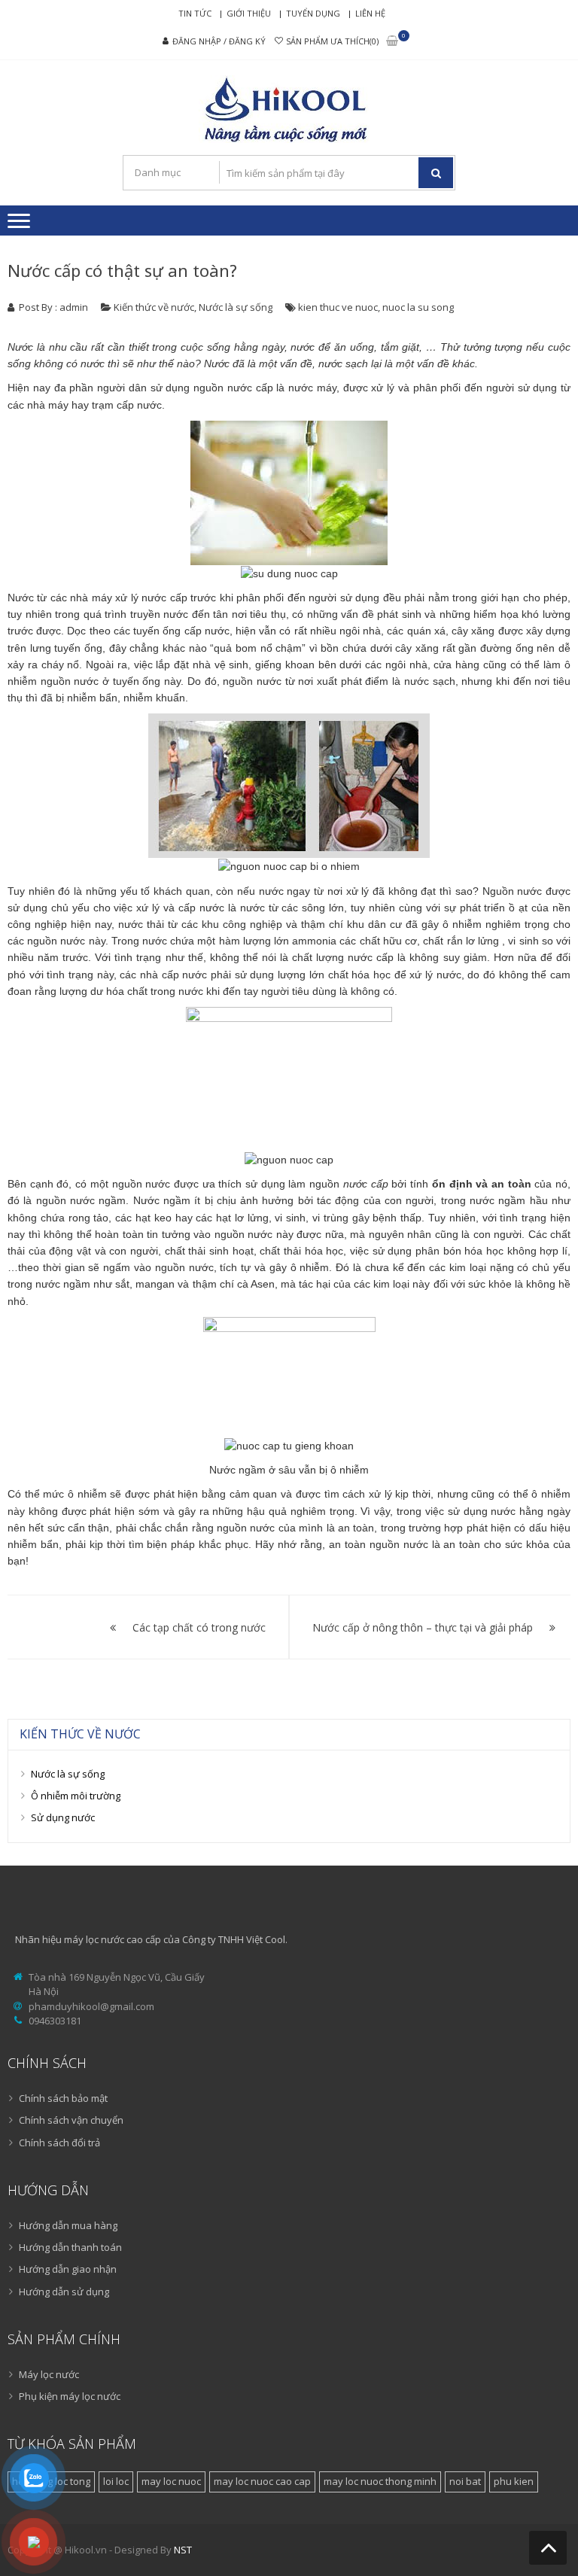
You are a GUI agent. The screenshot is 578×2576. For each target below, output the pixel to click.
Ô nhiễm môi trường (76, 1796)
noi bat (465, 2481)
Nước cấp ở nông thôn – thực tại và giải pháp (423, 1627)
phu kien (514, 2481)
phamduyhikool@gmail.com (91, 2006)
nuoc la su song (418, 307)
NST (183, 2550)
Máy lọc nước (49, 2374)
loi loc (116, 2481)
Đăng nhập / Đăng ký (219, 41)
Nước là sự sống (236, 307)
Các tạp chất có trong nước (199, 1627)
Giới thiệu (249, 13)
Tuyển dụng (313, 13)
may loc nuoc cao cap (262, 2481)
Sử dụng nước (63, 1817)
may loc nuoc (171, 2481)
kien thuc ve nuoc (338, 307)
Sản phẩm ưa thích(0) (332, 41)
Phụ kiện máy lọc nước (70, 2396)
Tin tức (195, 13)
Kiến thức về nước (154, 307)
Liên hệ (370, 13)
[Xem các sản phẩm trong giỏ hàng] (392, 42)
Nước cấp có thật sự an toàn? (122, 270)
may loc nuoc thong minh (380, 2481)
